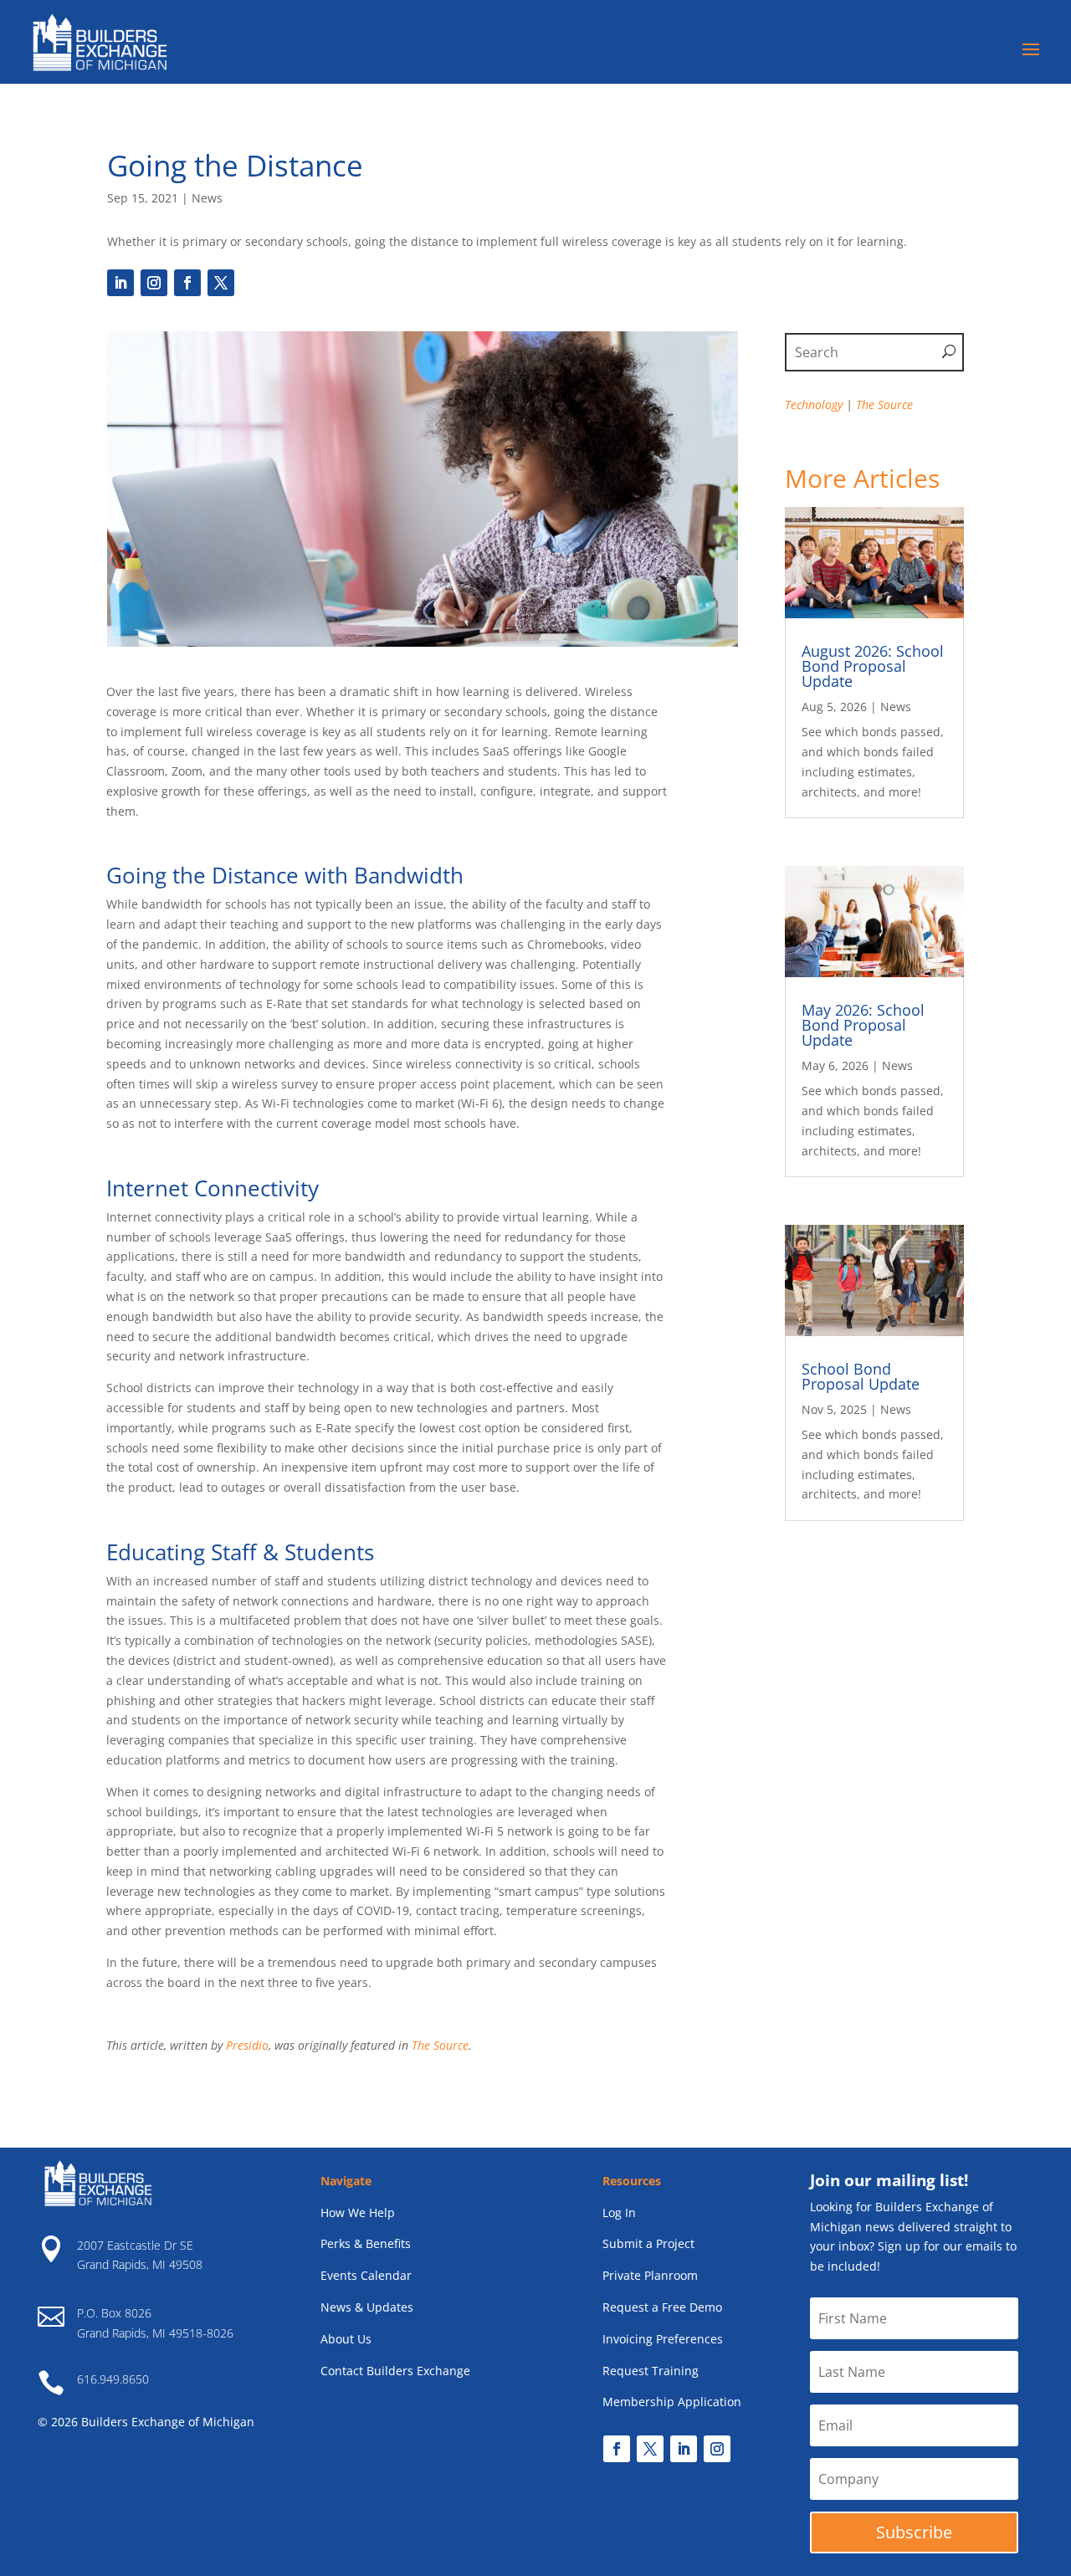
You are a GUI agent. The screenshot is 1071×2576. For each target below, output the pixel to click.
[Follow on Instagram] (154, 283)
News (207, 198)
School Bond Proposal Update (861, 1376)
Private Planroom (650, 2275)
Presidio (247, 2045)
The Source (440, 2045)
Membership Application (672, 2402)
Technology (814, 405)
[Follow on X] (221, 283)
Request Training (651, 2371)
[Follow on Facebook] (187, 283)
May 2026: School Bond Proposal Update (863, 1025)
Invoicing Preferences (663, 2339)
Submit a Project (648, 2243)
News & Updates (367, 2307)
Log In (619, 2212)
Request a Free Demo (662, 2307)
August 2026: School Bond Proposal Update (873, 666)
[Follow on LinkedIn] (120, 283)
